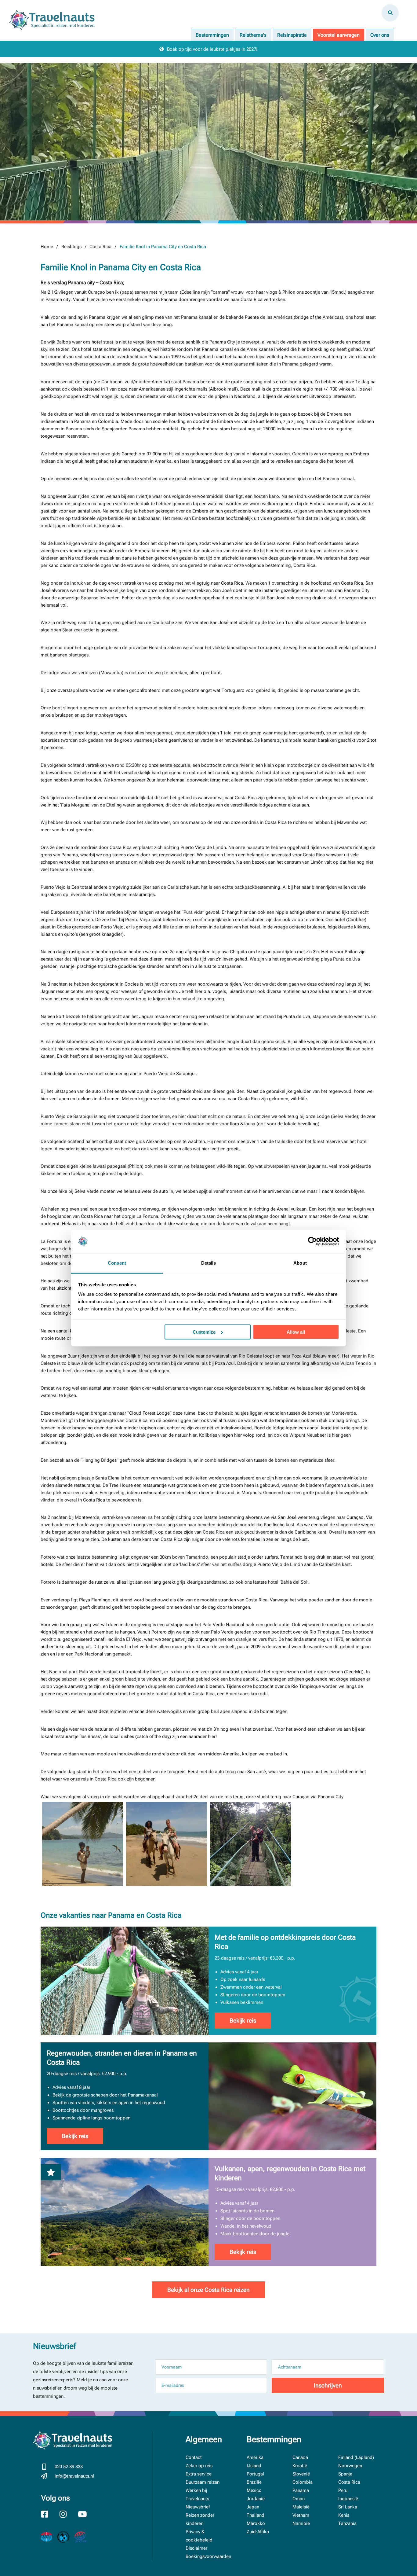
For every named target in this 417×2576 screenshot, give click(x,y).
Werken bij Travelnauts (197, 2495)
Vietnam (301, 2515)
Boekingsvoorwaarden (208, 2556)
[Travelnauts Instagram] (67, 2515)
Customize (204, 1332)
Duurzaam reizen (203, 2482)
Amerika (255, 2457)
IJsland (254, 2466)
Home (47, 247)
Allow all (296, 1332)
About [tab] (300, 1263)
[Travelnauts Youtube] (86, 2515)
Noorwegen (350, 2466)
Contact (194, 2457)
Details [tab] (209, 1263)
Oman (299, 2499)
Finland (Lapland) (356, 2457)
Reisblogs (71, 247)
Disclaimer (196, 2548)
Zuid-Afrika (258, 2532)
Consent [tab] (117, 1263)
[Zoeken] (390, 13)
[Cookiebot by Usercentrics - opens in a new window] (312, 1241)
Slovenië (301, 2474)
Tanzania (347, 2523)
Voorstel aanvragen (339, 35)
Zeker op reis (199, 2466)
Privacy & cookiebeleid (199, 2536)
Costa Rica (100, 247)
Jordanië (256, 2499)
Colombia (303, 2482)
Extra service (199, 2474)
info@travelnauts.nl (74, 2476)
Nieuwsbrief (198, 2507)
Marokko (256, 2523)
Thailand (256, 2515)
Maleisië (301, 2507)
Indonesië (348, 2499)
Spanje (345, 2474)
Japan (253, 2507)
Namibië (301, 2523)
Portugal (255, 2474)
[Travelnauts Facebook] (49, 2515)
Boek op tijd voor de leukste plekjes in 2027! (212, 49)
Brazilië (254, 2482)
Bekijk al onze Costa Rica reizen (209, 2290)
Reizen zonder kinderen (200, 2519)
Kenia (344, 2515)
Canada (300, 2457)
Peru (343, 2490)
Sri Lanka (348, 2507)
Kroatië (300, 2466)
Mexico (254, 2490)
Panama (301, 2490)
